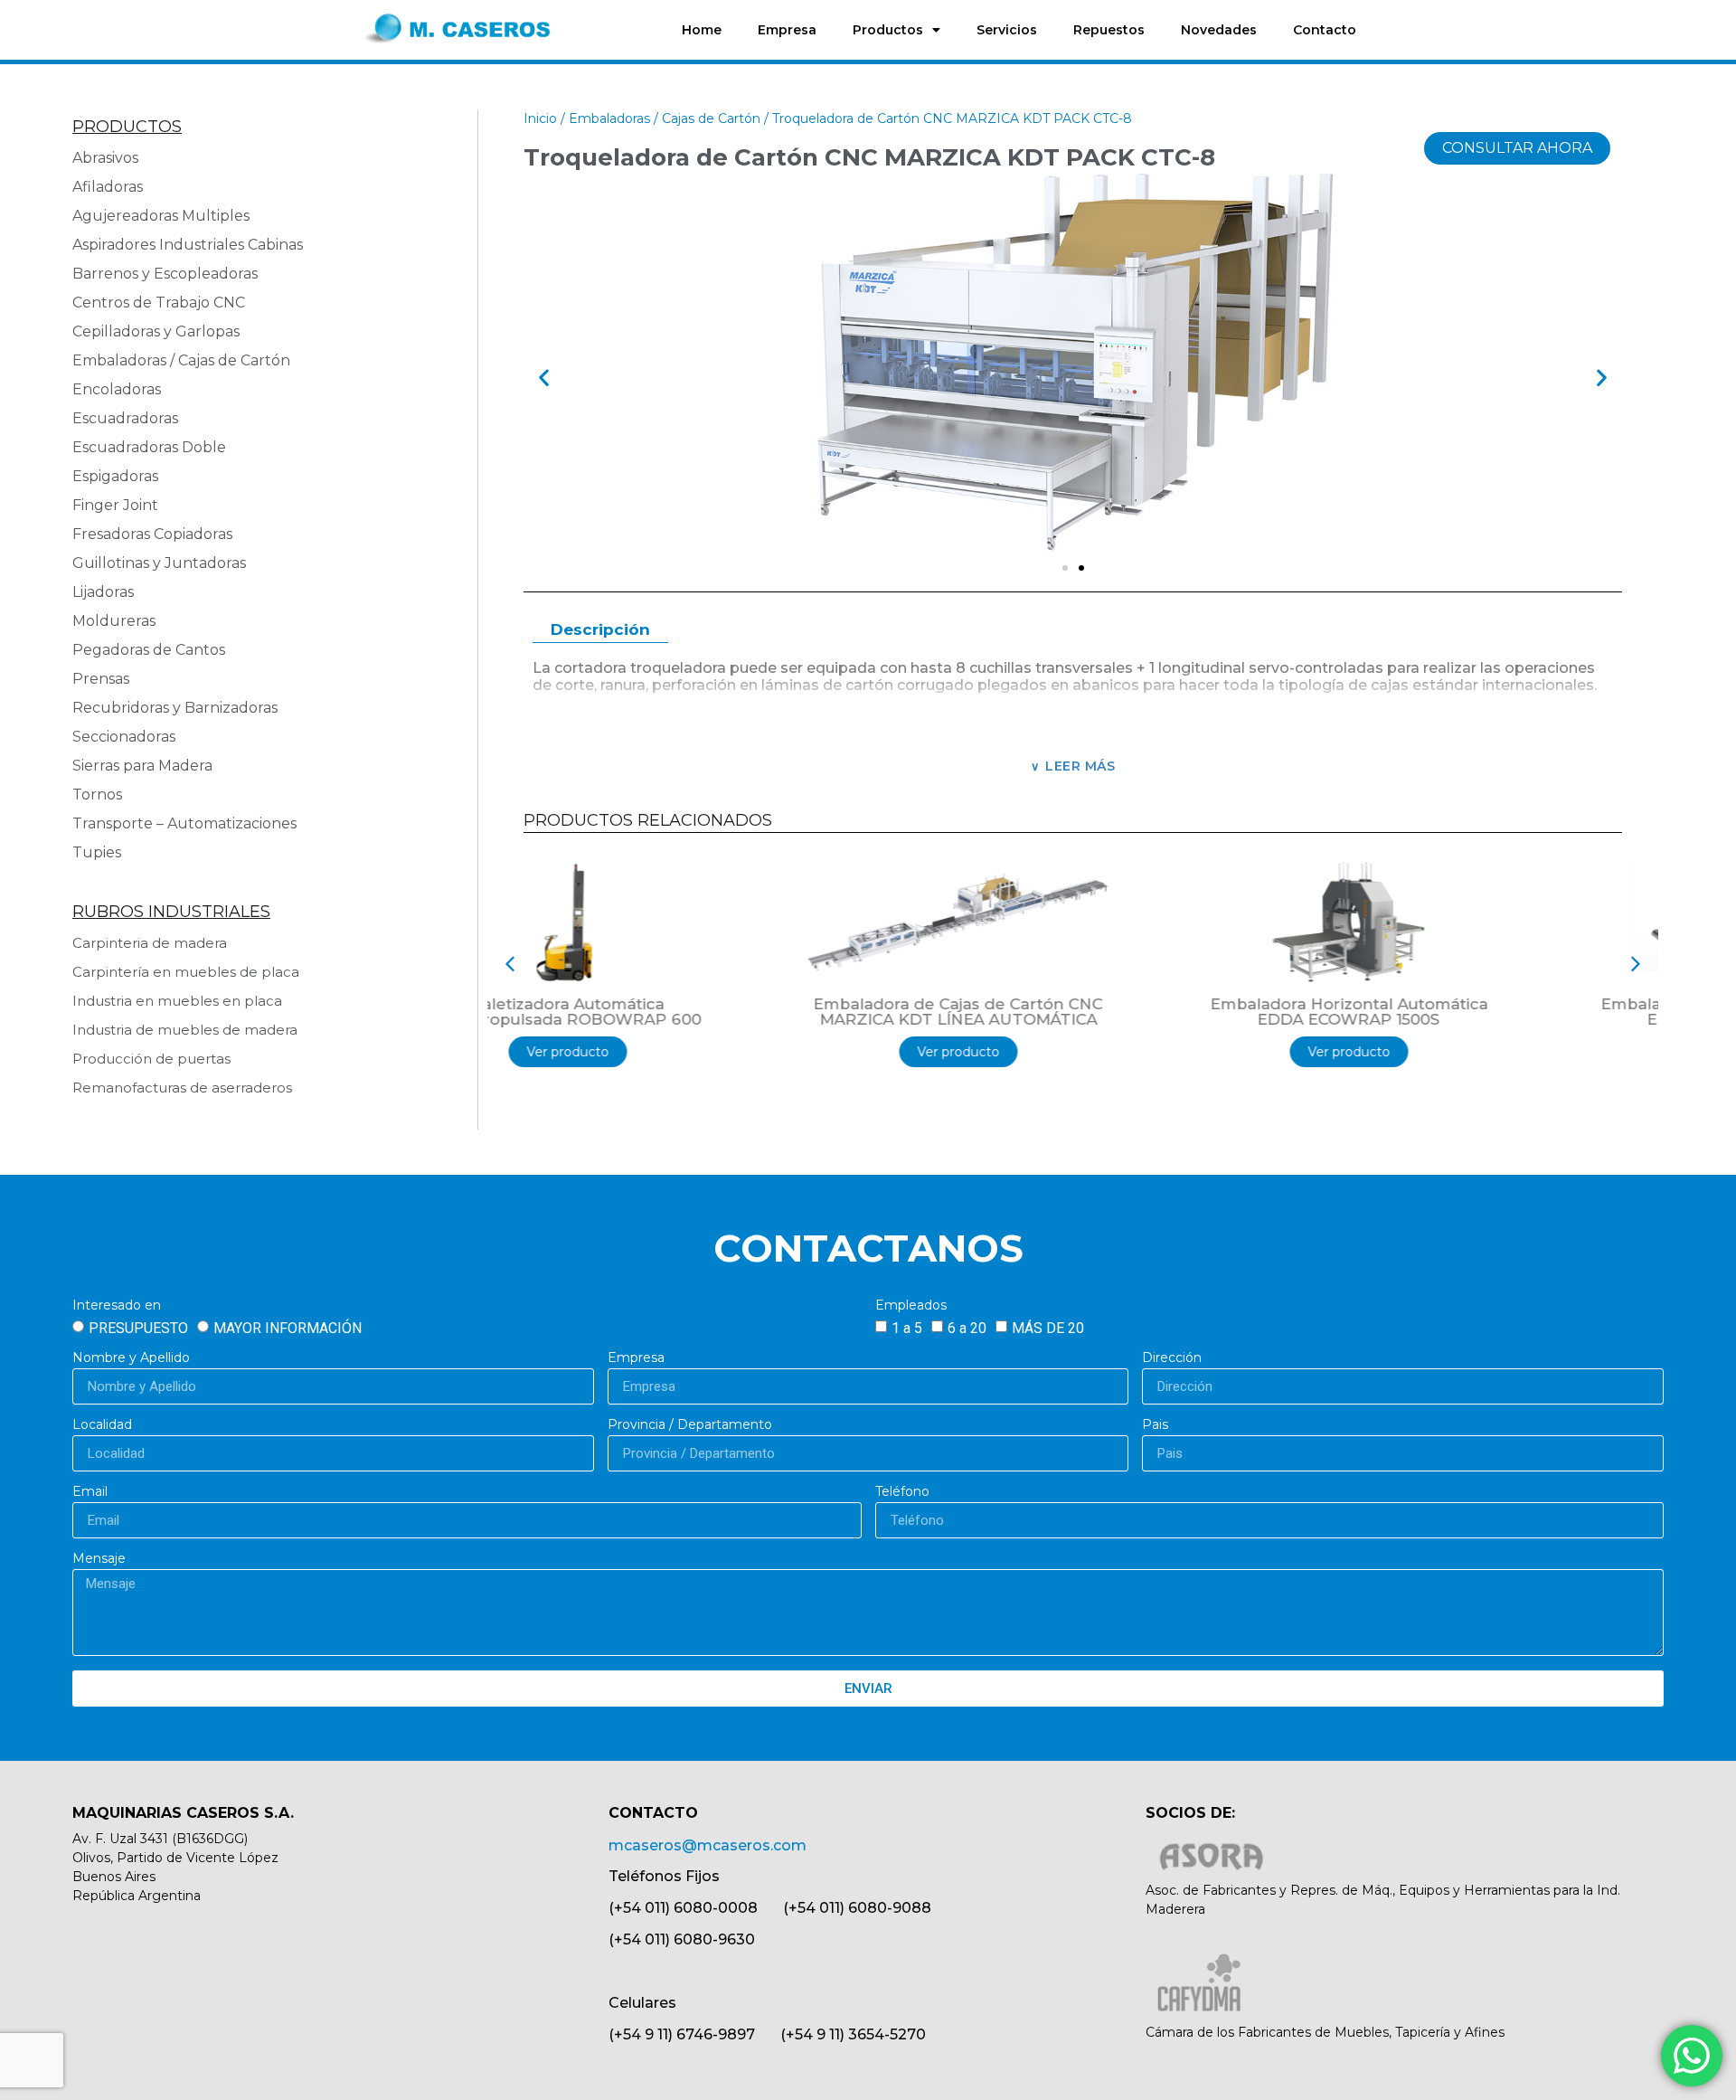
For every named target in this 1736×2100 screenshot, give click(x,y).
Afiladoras (108, 187)
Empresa (787, 30)
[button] (544, 378)
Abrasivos (105, 158)
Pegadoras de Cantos (149, 650)
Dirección (1172, 1358)
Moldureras (114, 621)
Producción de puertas (151, 1059)
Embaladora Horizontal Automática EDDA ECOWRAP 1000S (1464, 1012)
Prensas (101, 679)
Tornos (97, 795)
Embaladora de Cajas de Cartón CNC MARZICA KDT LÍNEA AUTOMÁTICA (683, 1012)
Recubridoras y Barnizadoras (175, 708)
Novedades (1219, 30)
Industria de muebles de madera (185, 1030)
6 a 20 (967, 1328)
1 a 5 (907, 1328)
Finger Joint (115, 505)
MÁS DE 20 (1048, 1328)
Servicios (1007, 30)
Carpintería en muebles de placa (186, 972)
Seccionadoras (124, 737)
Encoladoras (117, 389)
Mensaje (99, 1559)
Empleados (911, 1306)
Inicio (540, 118)
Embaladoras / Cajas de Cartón (181, 360)
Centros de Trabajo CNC (159, 303)
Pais (1155, 1425)
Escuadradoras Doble (149, 447)
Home (702, 30)
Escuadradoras (125, 418)
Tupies (97, 852)
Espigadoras (115, 476)
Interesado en (117, 1306)
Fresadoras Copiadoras (152, 534)
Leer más (1080, 766)
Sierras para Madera (142, 766)
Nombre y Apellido (131, 1358)
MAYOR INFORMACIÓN (288, 1328)
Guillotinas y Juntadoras (159, 563)
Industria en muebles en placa (177, 1001)
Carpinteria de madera (150, 943)
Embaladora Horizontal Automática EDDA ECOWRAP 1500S (1074, 1012)
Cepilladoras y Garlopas (156, 331)
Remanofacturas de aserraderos (182, 1088)
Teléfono (902, 1492)
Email (90, 1492)
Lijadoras (103, 592)
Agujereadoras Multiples (165, 216)
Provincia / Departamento (690, 1425)
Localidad (102, 1425)
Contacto (1325, 30)
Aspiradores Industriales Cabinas (188, 245)
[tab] (600, 631)
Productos (888, 30)
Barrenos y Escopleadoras (165, 274)
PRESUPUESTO (138, 1328)
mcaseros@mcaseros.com (708, 1845)
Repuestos (1109, 30)
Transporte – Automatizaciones (184, 823)
